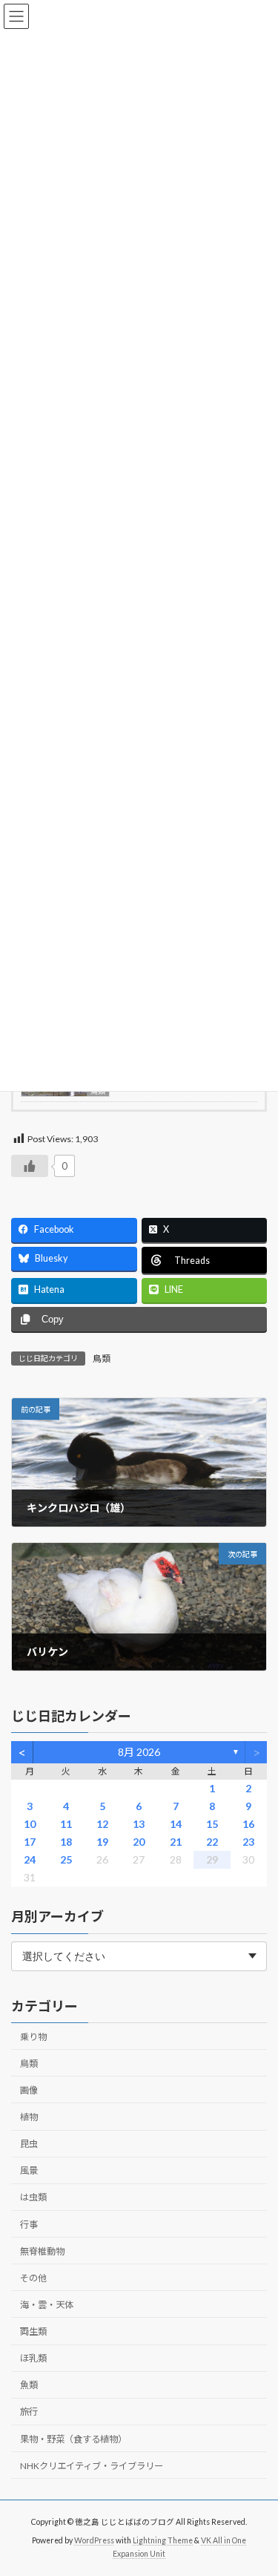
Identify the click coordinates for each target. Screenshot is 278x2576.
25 (66, 1859)
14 (176, 1824)
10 (30, 1824)
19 (102, 1842)
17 (30, 1842)
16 (248, 1824)
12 (102, 1824)
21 (176, 1842)
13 (139, 1824)
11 (66, 1824)
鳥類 (102, 1359)
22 (212, 1842)
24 (30, 1859)
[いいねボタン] (30, 1166)
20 (139, 1842)
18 (66, 1842)
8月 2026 (139, 1752)
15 (212, 1824)
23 (248, 1842)
